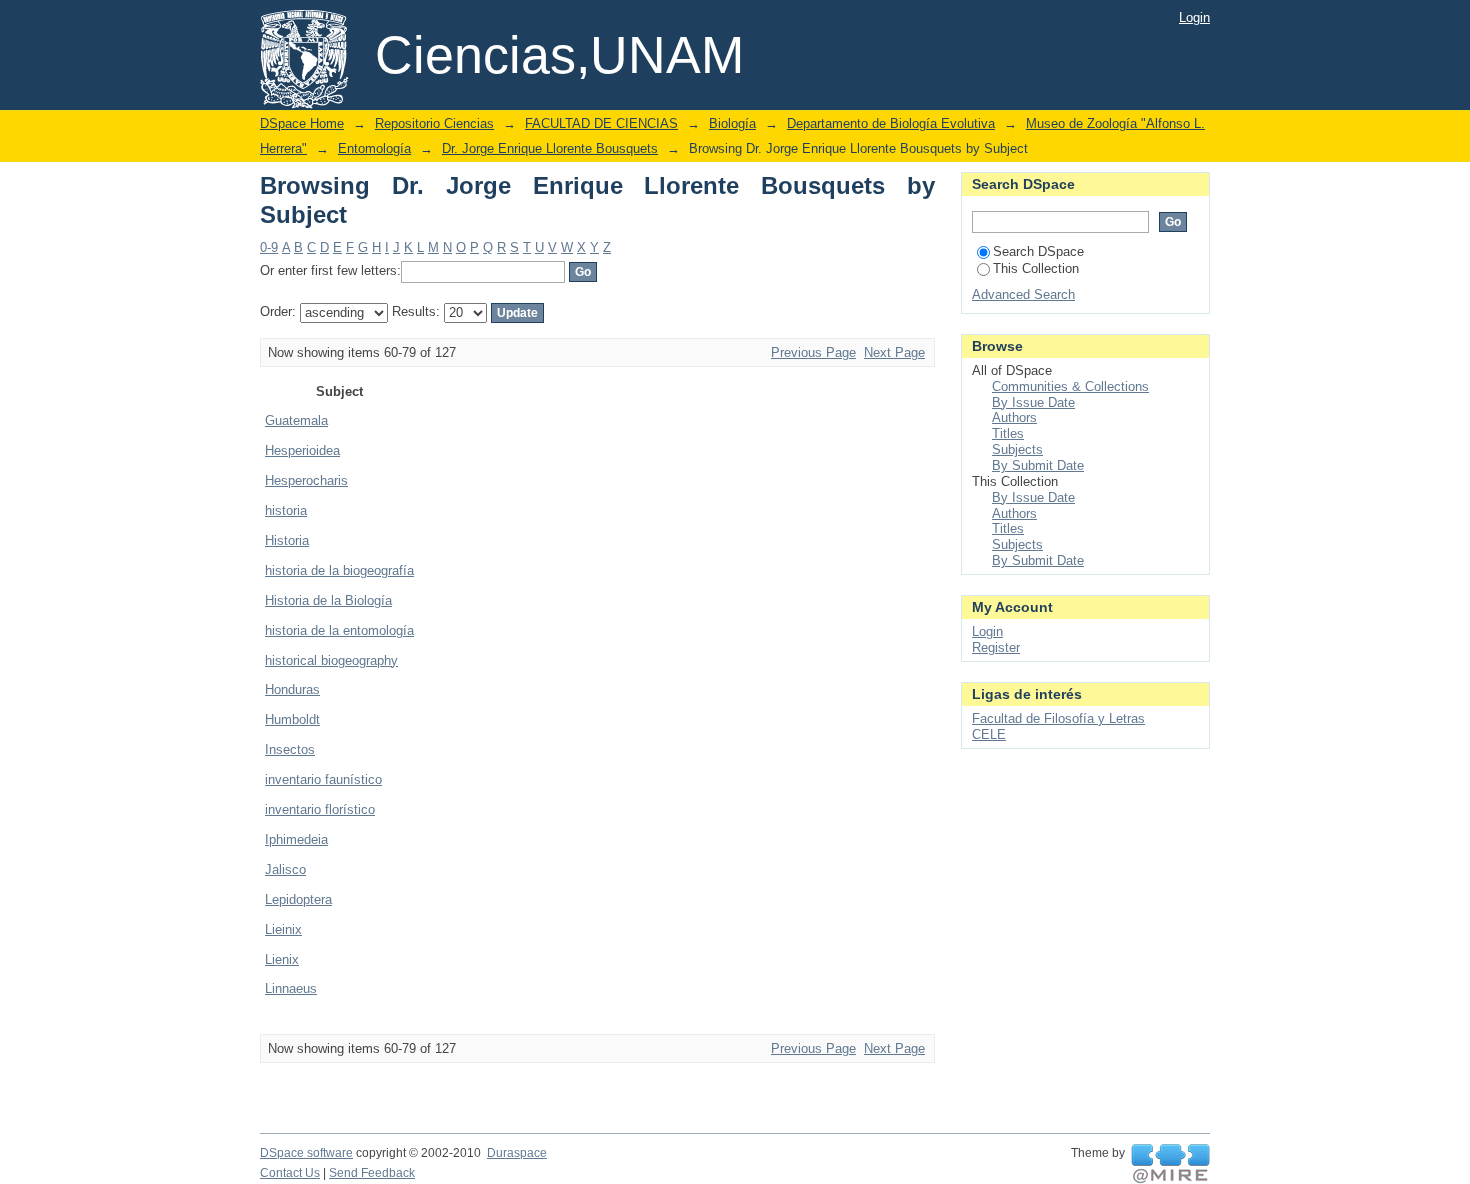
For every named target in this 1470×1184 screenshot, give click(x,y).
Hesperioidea (302, 450)
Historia (287, 540)
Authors (1014, 417)
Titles (1008, 433)
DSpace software (306, 1153)
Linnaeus (291, 988)
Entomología (374, 148)
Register (996, 647)
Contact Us (290, 1173)
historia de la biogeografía (339, 570)
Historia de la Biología (328, 600)
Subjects (1017, 449)
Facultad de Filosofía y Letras (1058, 718)
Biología (732, 123)
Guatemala (296, 420)
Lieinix (283, 929)
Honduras (292, 689)
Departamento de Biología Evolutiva (891, 123)
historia (286, 510)
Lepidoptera (298, 899)
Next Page (894, 352)
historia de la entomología (339, 630)
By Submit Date (1038, 465)
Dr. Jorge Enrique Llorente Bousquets (550, 148)
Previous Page (813, 352)
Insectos (290, 749)
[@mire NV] (1170, 1164)
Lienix (282, 959)
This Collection (1036, 268)
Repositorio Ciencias (434, 123)
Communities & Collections (1070, 386)
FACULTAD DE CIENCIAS (601, 123)
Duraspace (517, 1153)
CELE (989, 734)
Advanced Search (1023, 294)
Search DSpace (1038, 251)
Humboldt (292, 719)
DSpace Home (302, 123)
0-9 (269, 247)
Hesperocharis (306, 480)
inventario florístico (320, 809)
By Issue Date (1033, 402)
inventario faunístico (323, 779)
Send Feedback (372, 1173)
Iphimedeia (296, 839)
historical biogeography (331, 660)
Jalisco (285, 869)
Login (1194, 17)
